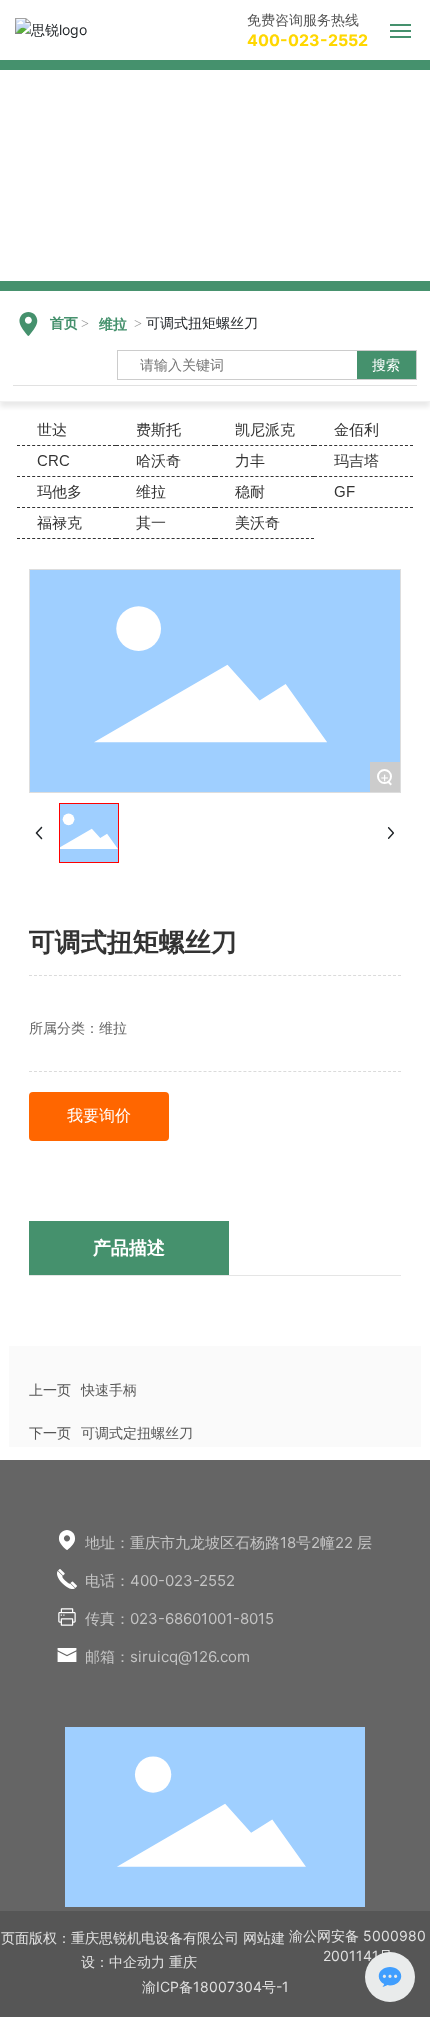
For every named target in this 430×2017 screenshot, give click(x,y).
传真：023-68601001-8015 (179, 1618)
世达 (52, 429)
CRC (53, 460)
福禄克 (59, 522)
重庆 (183, 1961)
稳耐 (250, 491)
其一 (151, 522)
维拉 (113, 324)
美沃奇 (257, 522)
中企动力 (137, 1961)
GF (344, 491)
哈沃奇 (158, 460)
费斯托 (158, 429)
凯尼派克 (265, 429)
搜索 (386, 364)
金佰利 (356, 429)
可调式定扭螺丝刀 (137, 1432)
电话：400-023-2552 (160, 1580)
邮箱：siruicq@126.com (167, 1656)
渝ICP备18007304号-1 (215, 1986)
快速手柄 (109, 1389)
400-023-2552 (307, 40)
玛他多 (59, 491)
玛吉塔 (356, 460)
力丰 (250, 460)
